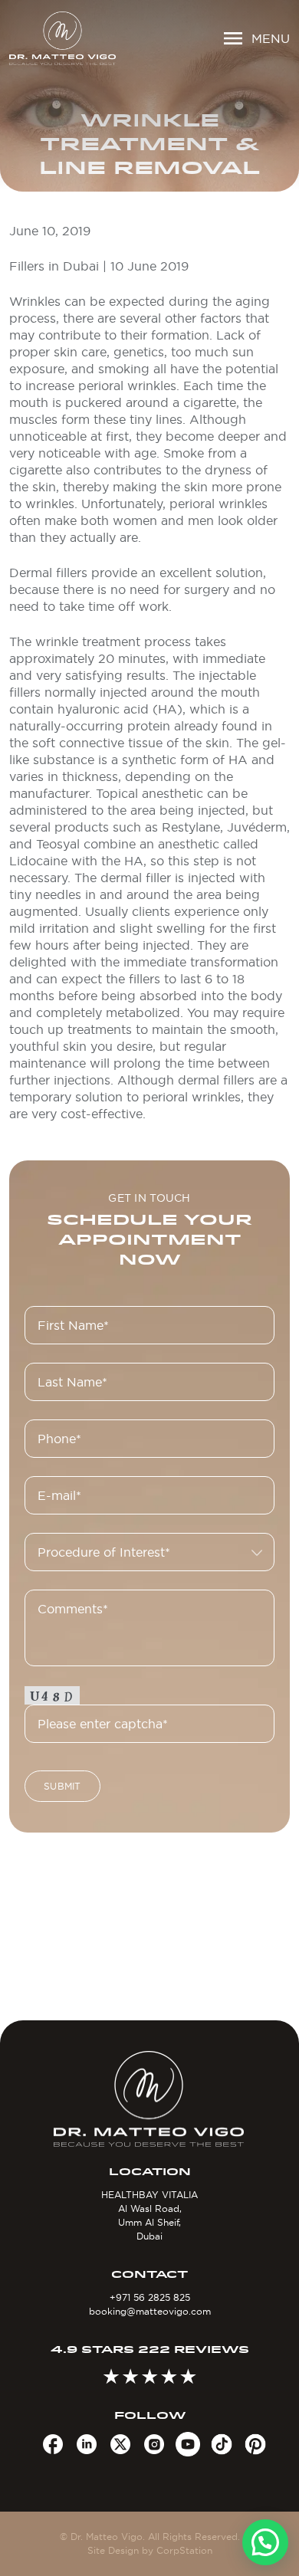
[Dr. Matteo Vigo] (62, 38)
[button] (265, 2542)
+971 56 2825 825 (150, 2297)
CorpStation (184, 2550)
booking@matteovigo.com (150, 2311)
